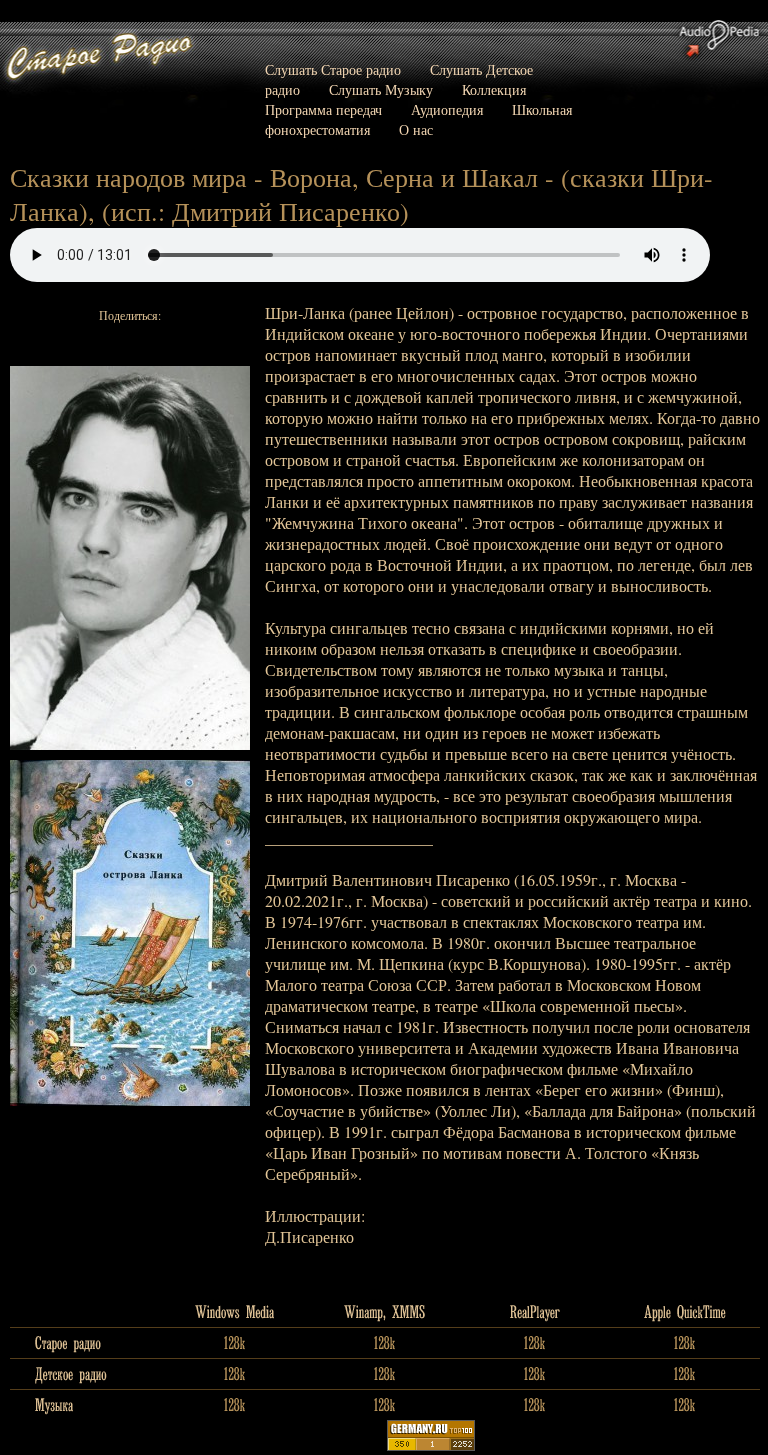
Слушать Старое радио (333, 69)
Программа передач (323, 109)
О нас (416, 129)
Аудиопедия (447, 109)
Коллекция (494, 89)
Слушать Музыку (381, 89)
